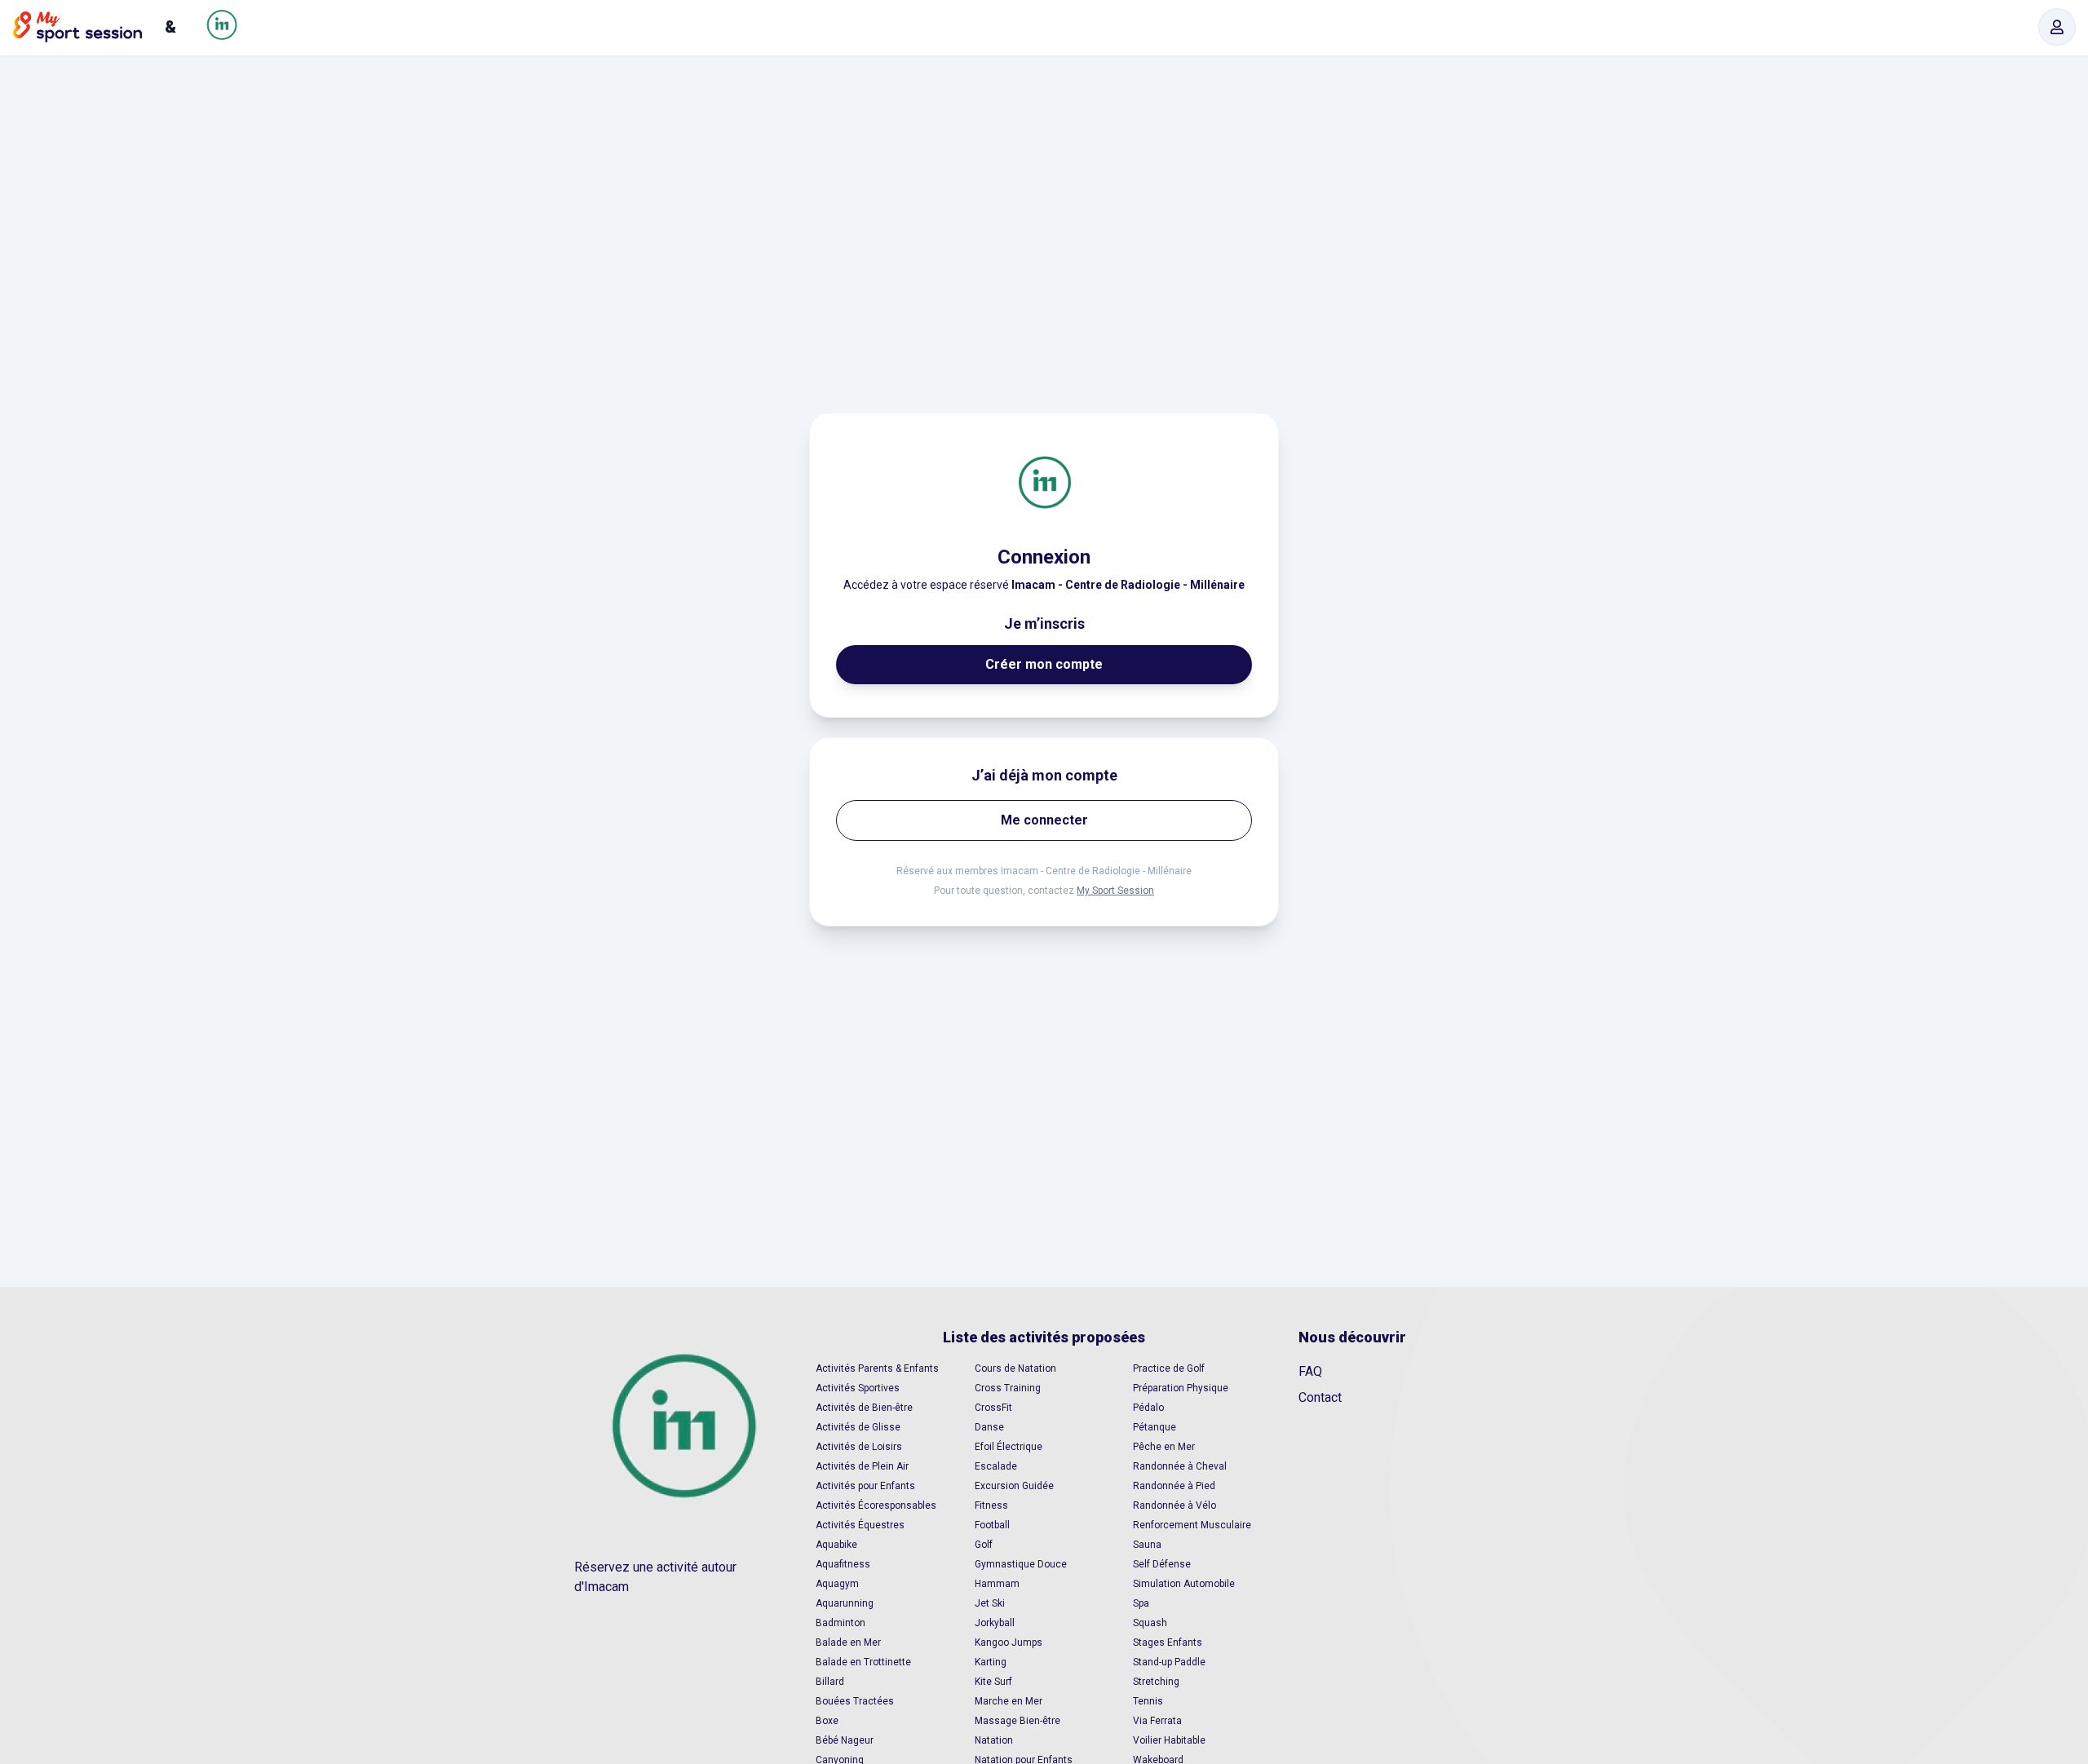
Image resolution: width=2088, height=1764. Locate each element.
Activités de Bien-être (864, 1408)
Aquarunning (845, 1603)
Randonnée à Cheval (1180, 1466)
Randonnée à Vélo (1174, 1505)
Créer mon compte (1044, 664)
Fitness (991, 1505)
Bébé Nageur (845, 1740)
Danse (989, 1427)
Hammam (997, 1584)
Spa (1141, 1603)
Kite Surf (993, 1682)
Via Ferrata (1157, 1721)
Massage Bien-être (1017, 1721)
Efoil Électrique (1009, 1447)
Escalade (996, 1466)
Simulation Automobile (1184, 1584)
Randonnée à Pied (1174, 1486)
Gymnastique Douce (1021, 1564)
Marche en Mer (1009, 1701)
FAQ (1310, 1371)
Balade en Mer (848, 1642)
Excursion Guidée (1014, 1486)
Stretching (1156, 1682)
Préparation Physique (1181, 1388)
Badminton (841, 1623)
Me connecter (1044, 820)
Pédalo (1148, 1408)
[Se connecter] (2057, 27)
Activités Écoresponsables (876, 1505)
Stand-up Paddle (1169, 1662)
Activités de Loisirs (859, 1447)
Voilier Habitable (1169, 1740)
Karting (991, 1662)
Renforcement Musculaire (1192, 1525)
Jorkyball (995, 1623)
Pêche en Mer (1164, 1447)
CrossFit (993, 1408)
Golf (984, 1545)
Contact (1320, 1397)
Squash (1150, 1623)
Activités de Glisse (858, 1427)
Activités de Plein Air (862, 1466)
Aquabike (836, 1545)
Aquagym (837, 1584)
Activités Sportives (858, 1388)
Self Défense (1162, 1564)
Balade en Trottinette (863, 1662)
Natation (994, 1740)
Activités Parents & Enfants (877, 1368)
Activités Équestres (860, 1525)
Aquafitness (843, 1564)
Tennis (1148, 1701)
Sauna (1147, 1545)
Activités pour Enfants (865, 1486)
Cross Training (1008, 1388)
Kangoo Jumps (1009, 1642)
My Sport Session (1115, 891)
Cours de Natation (1015, 1368)
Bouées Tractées (855, 1701)
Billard (830, 1682)
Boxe (827, 1721)
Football (992, 1525)
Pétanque (1155, 1427)
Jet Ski (990, 1603)
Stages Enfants (1168, 1642)
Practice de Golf (1169, 1368)
